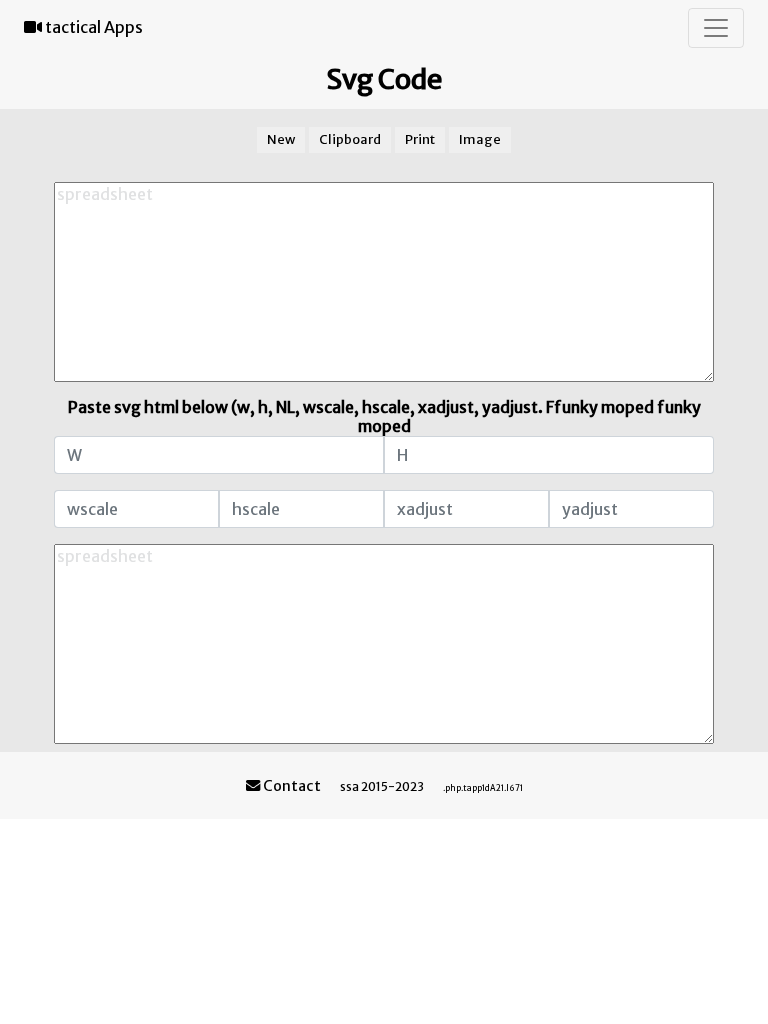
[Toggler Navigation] (716, 28)
